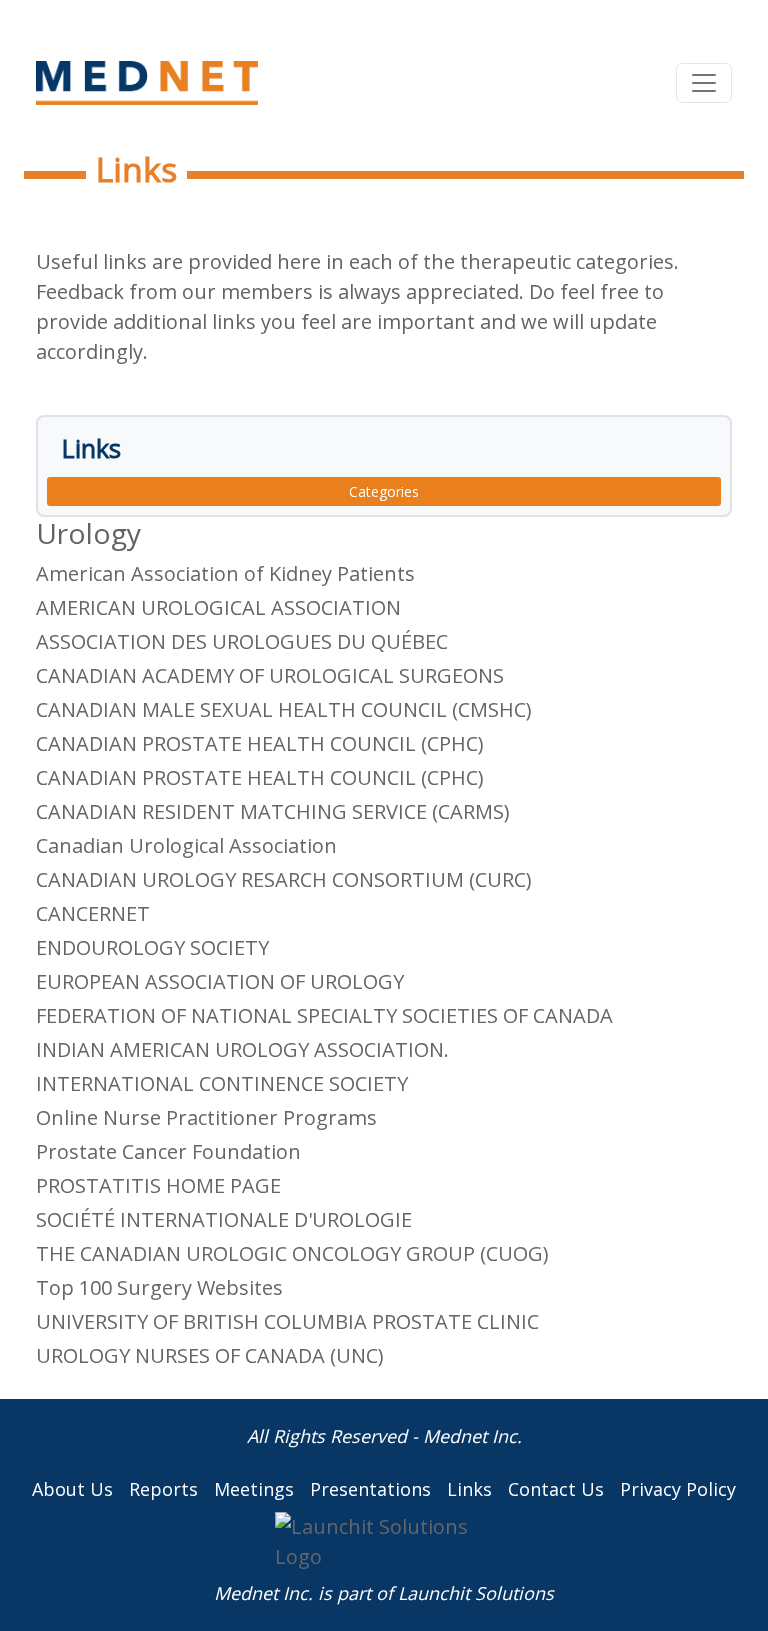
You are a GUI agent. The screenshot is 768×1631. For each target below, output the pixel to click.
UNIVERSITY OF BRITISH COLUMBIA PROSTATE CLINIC (287, 1321)
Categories (384, 491)
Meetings (254, 1489)
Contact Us (556, 1489)
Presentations (370, 1489)
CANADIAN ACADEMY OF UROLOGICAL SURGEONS (270, 675)
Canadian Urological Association (186, 845)
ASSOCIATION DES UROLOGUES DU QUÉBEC (242, 641)
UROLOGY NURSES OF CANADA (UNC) (210, 1355)
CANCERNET (93, 913)
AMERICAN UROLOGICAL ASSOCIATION (218, 607)
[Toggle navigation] (704, 83)
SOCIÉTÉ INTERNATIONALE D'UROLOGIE (224, 1219)
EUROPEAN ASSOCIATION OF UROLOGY (220, 981)
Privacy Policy (678, 1489)
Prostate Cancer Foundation (168, 1151)
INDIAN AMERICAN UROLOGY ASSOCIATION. (242, 1049)
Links (469, 1489)
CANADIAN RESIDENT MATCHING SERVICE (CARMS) (273, 811)
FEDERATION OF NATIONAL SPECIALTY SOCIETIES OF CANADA (324, 1015)
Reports (163, 1489)
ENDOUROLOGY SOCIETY (152, 947)
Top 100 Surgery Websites (159, 1287)
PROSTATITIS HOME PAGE (158, 1185)
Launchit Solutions (476, 1593)
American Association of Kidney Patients (225, 573)
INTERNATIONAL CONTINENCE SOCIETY (222, 1083)
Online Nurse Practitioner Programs (206, 1117)
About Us (72, 1489)
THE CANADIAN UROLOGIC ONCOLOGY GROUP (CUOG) (292, 1253)
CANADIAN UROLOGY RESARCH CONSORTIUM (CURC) (284, 879)
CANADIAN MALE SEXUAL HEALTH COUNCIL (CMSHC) (284, 709)
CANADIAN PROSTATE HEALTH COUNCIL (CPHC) (260, 743)
